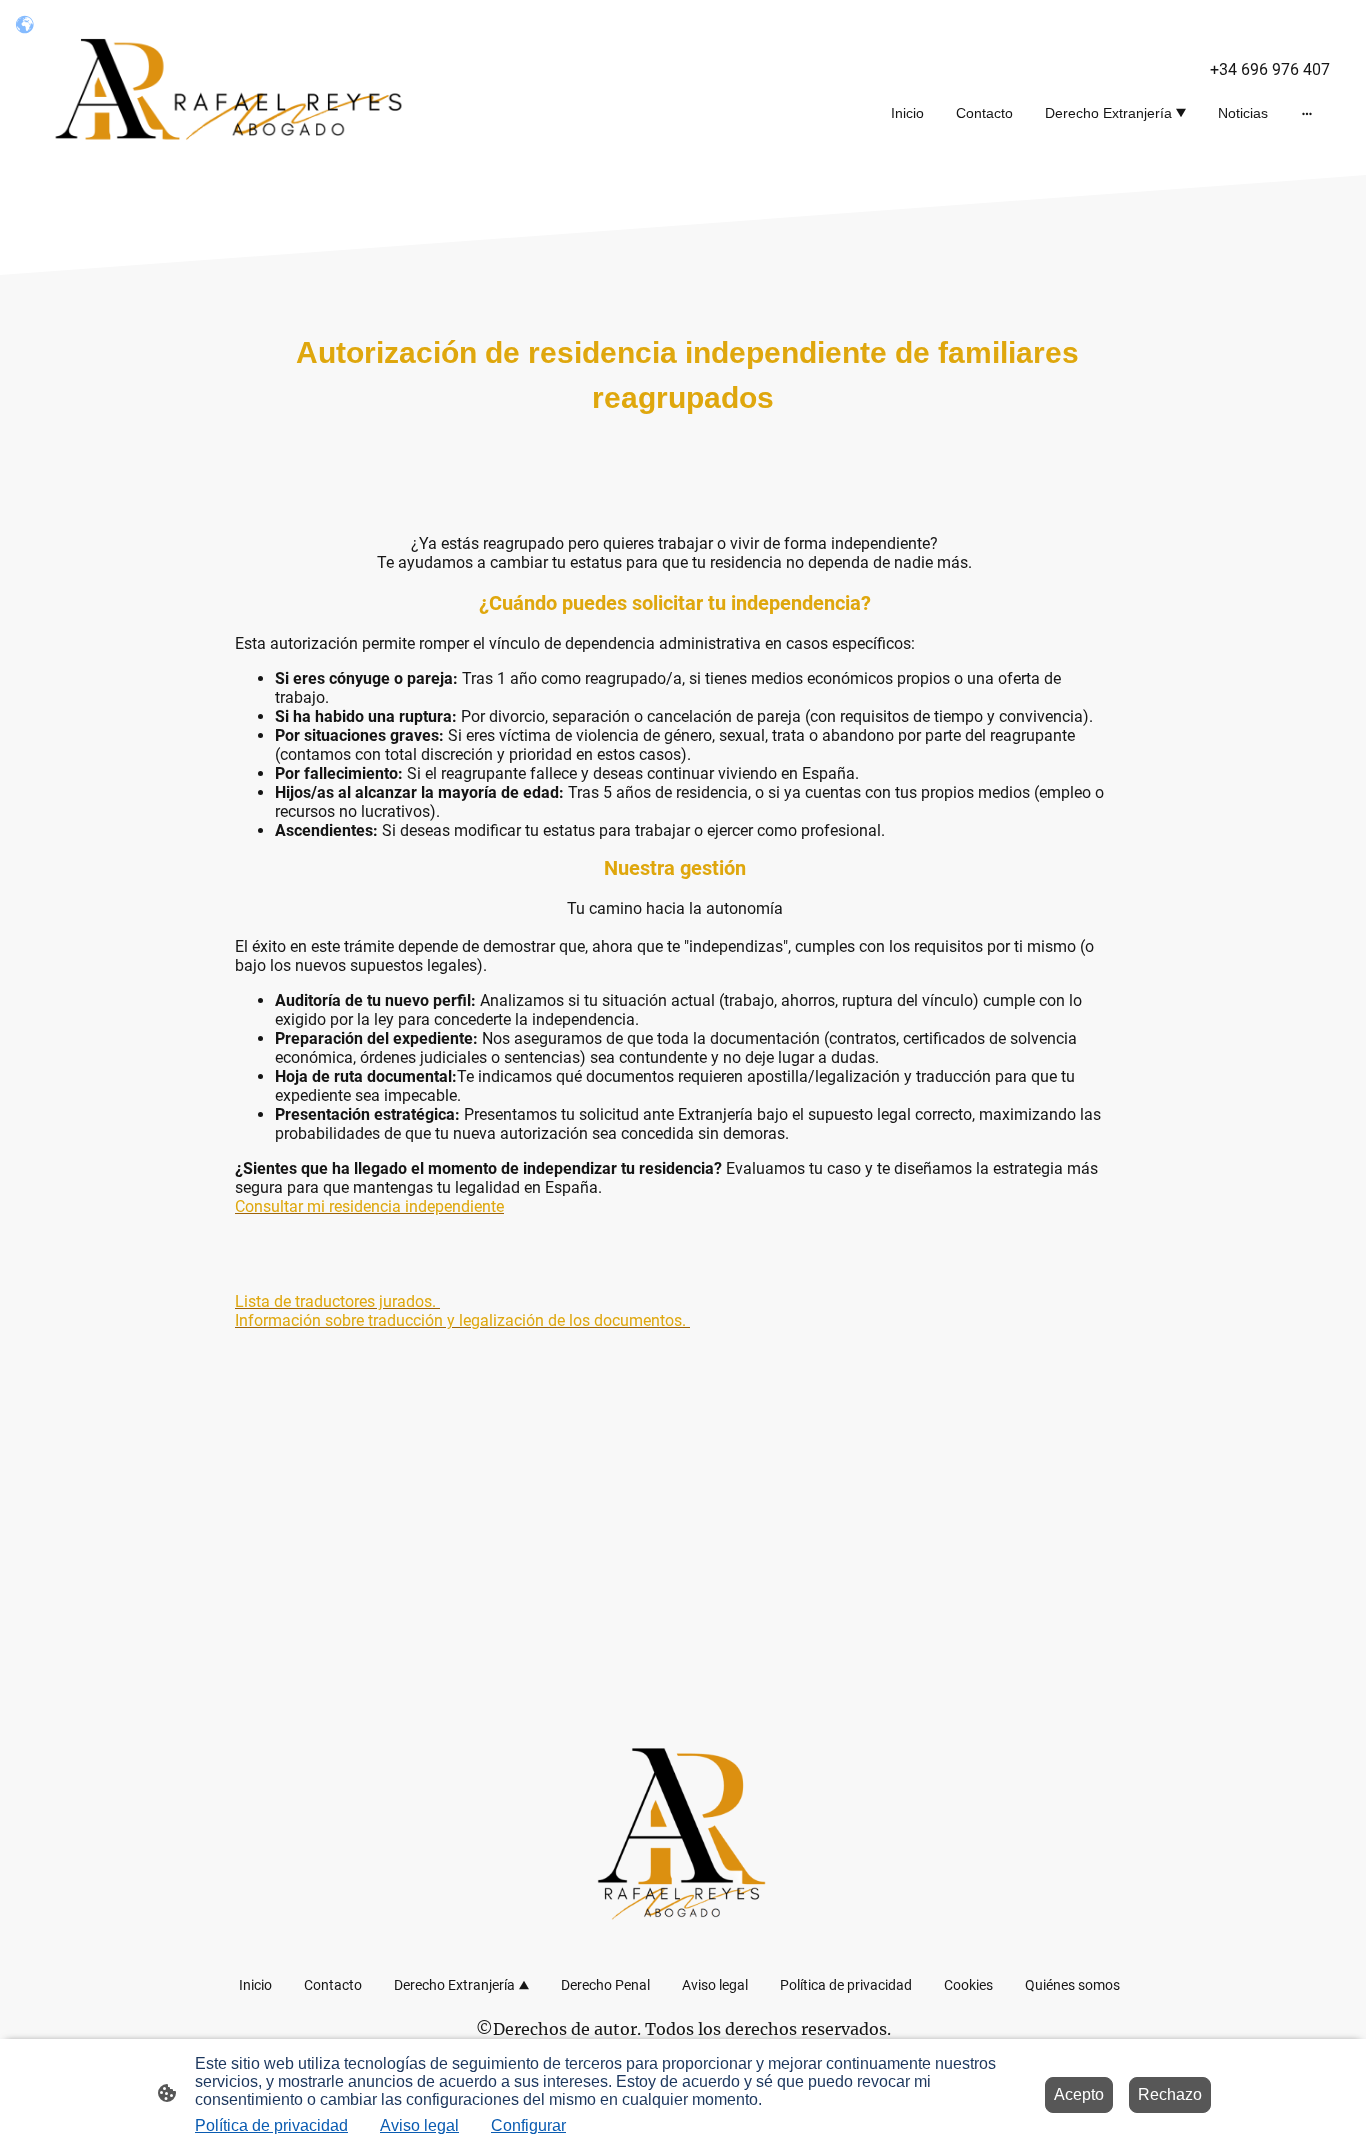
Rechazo (1170, 2094)
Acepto (1079, 2094)
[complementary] (25, 25)
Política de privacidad (271, 2125)
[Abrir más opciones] (1307, 113)
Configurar (528, 2125)
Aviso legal (419, 2125)
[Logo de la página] (238, 87)
